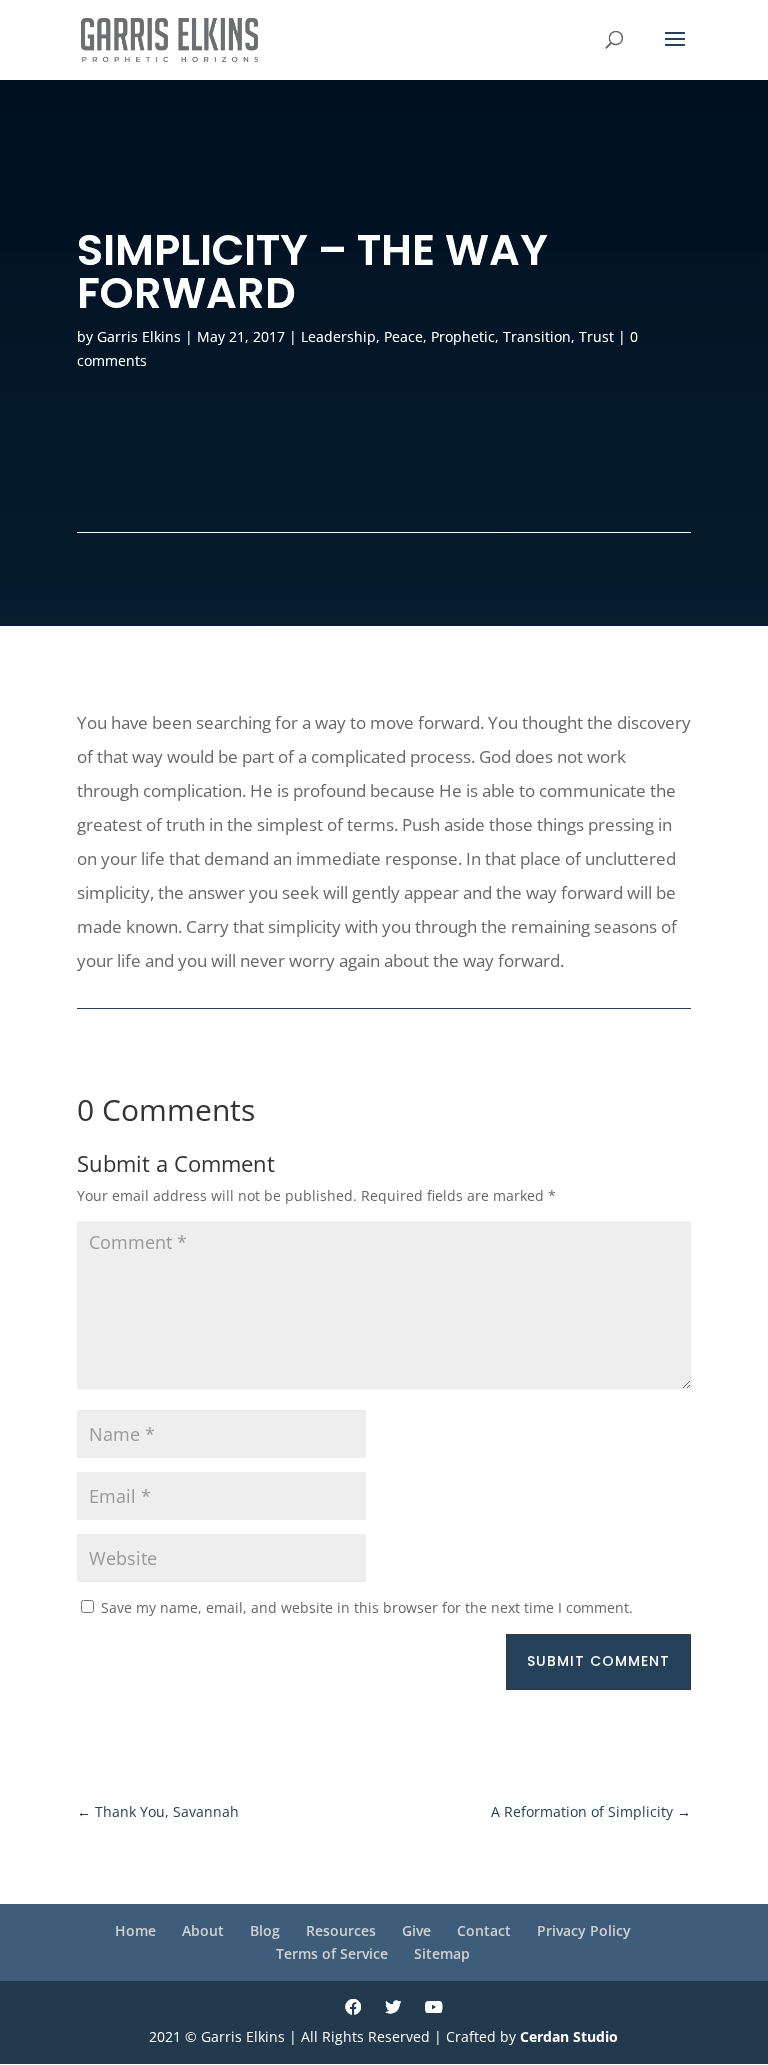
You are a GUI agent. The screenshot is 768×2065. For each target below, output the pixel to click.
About (203, 1930)
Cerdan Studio (569, 2036)
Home (135, 1930)
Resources (341, 1930)
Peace (403, 336)
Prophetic (463, 336)
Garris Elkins (139, 336)
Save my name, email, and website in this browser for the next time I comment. (367, 1607)
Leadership (338, 336)
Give (416, 1930)
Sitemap (442, 1953)
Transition (537, 336)
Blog (265, 1930)
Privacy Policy (584, 1930)
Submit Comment (598, 1661)
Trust (596, 336)
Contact (484, 1930)
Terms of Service (332, 1953)
